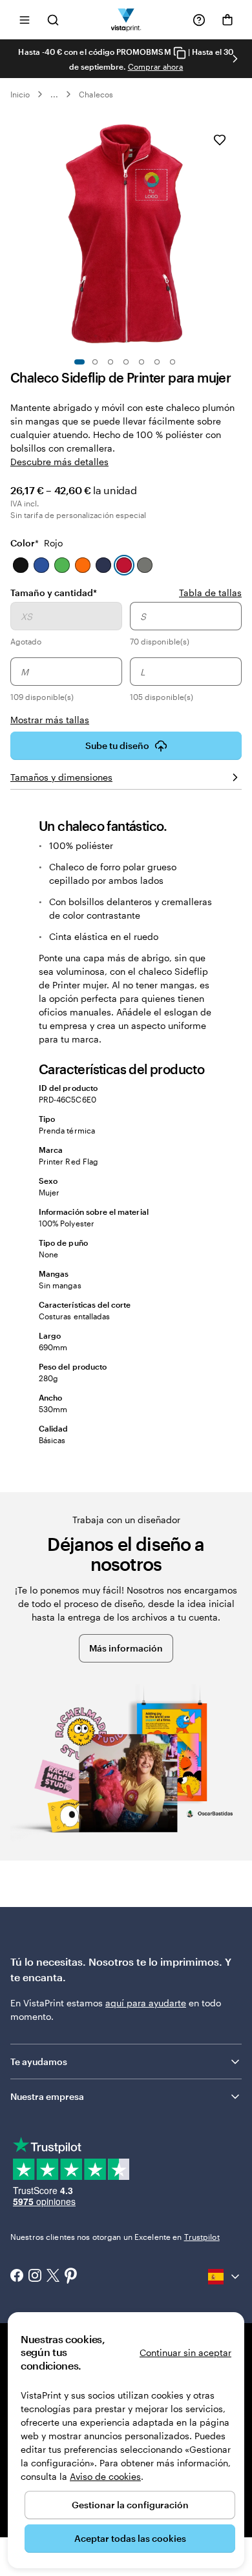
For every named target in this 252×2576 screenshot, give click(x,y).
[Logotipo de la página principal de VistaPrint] (126, 20)
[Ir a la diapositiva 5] (142, 362)
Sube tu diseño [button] (117, 745)
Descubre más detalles (59, 462)
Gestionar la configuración (130, 2505)
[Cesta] (227, 20)
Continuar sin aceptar (185, 2352)
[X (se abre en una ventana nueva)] (53, 2277)
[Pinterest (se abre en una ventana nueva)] (71, 2277)
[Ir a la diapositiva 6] (157, 362)
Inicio (20, 94)
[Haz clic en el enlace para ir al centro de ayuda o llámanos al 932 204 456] (199, 20)
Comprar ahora (156, 66)
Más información (126, 1648)
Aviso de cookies (105, 2476)
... (54, 94)
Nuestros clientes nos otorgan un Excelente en (115, 2237)
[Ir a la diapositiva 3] (110, 362)
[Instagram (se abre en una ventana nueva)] (35, 2277)
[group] (126, 664)
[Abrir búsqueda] (53, 20)
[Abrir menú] (25, 20)
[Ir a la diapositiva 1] (79, 362)
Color (37, 543)
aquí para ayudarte (146, 2003)
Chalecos (96, 94)
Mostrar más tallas (50, 720)
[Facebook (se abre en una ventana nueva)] (17, 2277)
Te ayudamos (39, 2062)
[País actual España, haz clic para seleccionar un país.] (225, 2277)
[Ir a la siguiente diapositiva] (235, 59)
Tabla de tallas (210, 593)
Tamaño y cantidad (54, 592)
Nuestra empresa (47, 2096)
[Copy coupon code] (180, 53)
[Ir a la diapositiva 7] (173, 362)
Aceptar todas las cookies (130, 2538)
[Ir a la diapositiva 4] (126, 362)
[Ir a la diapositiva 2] (95, 362)
